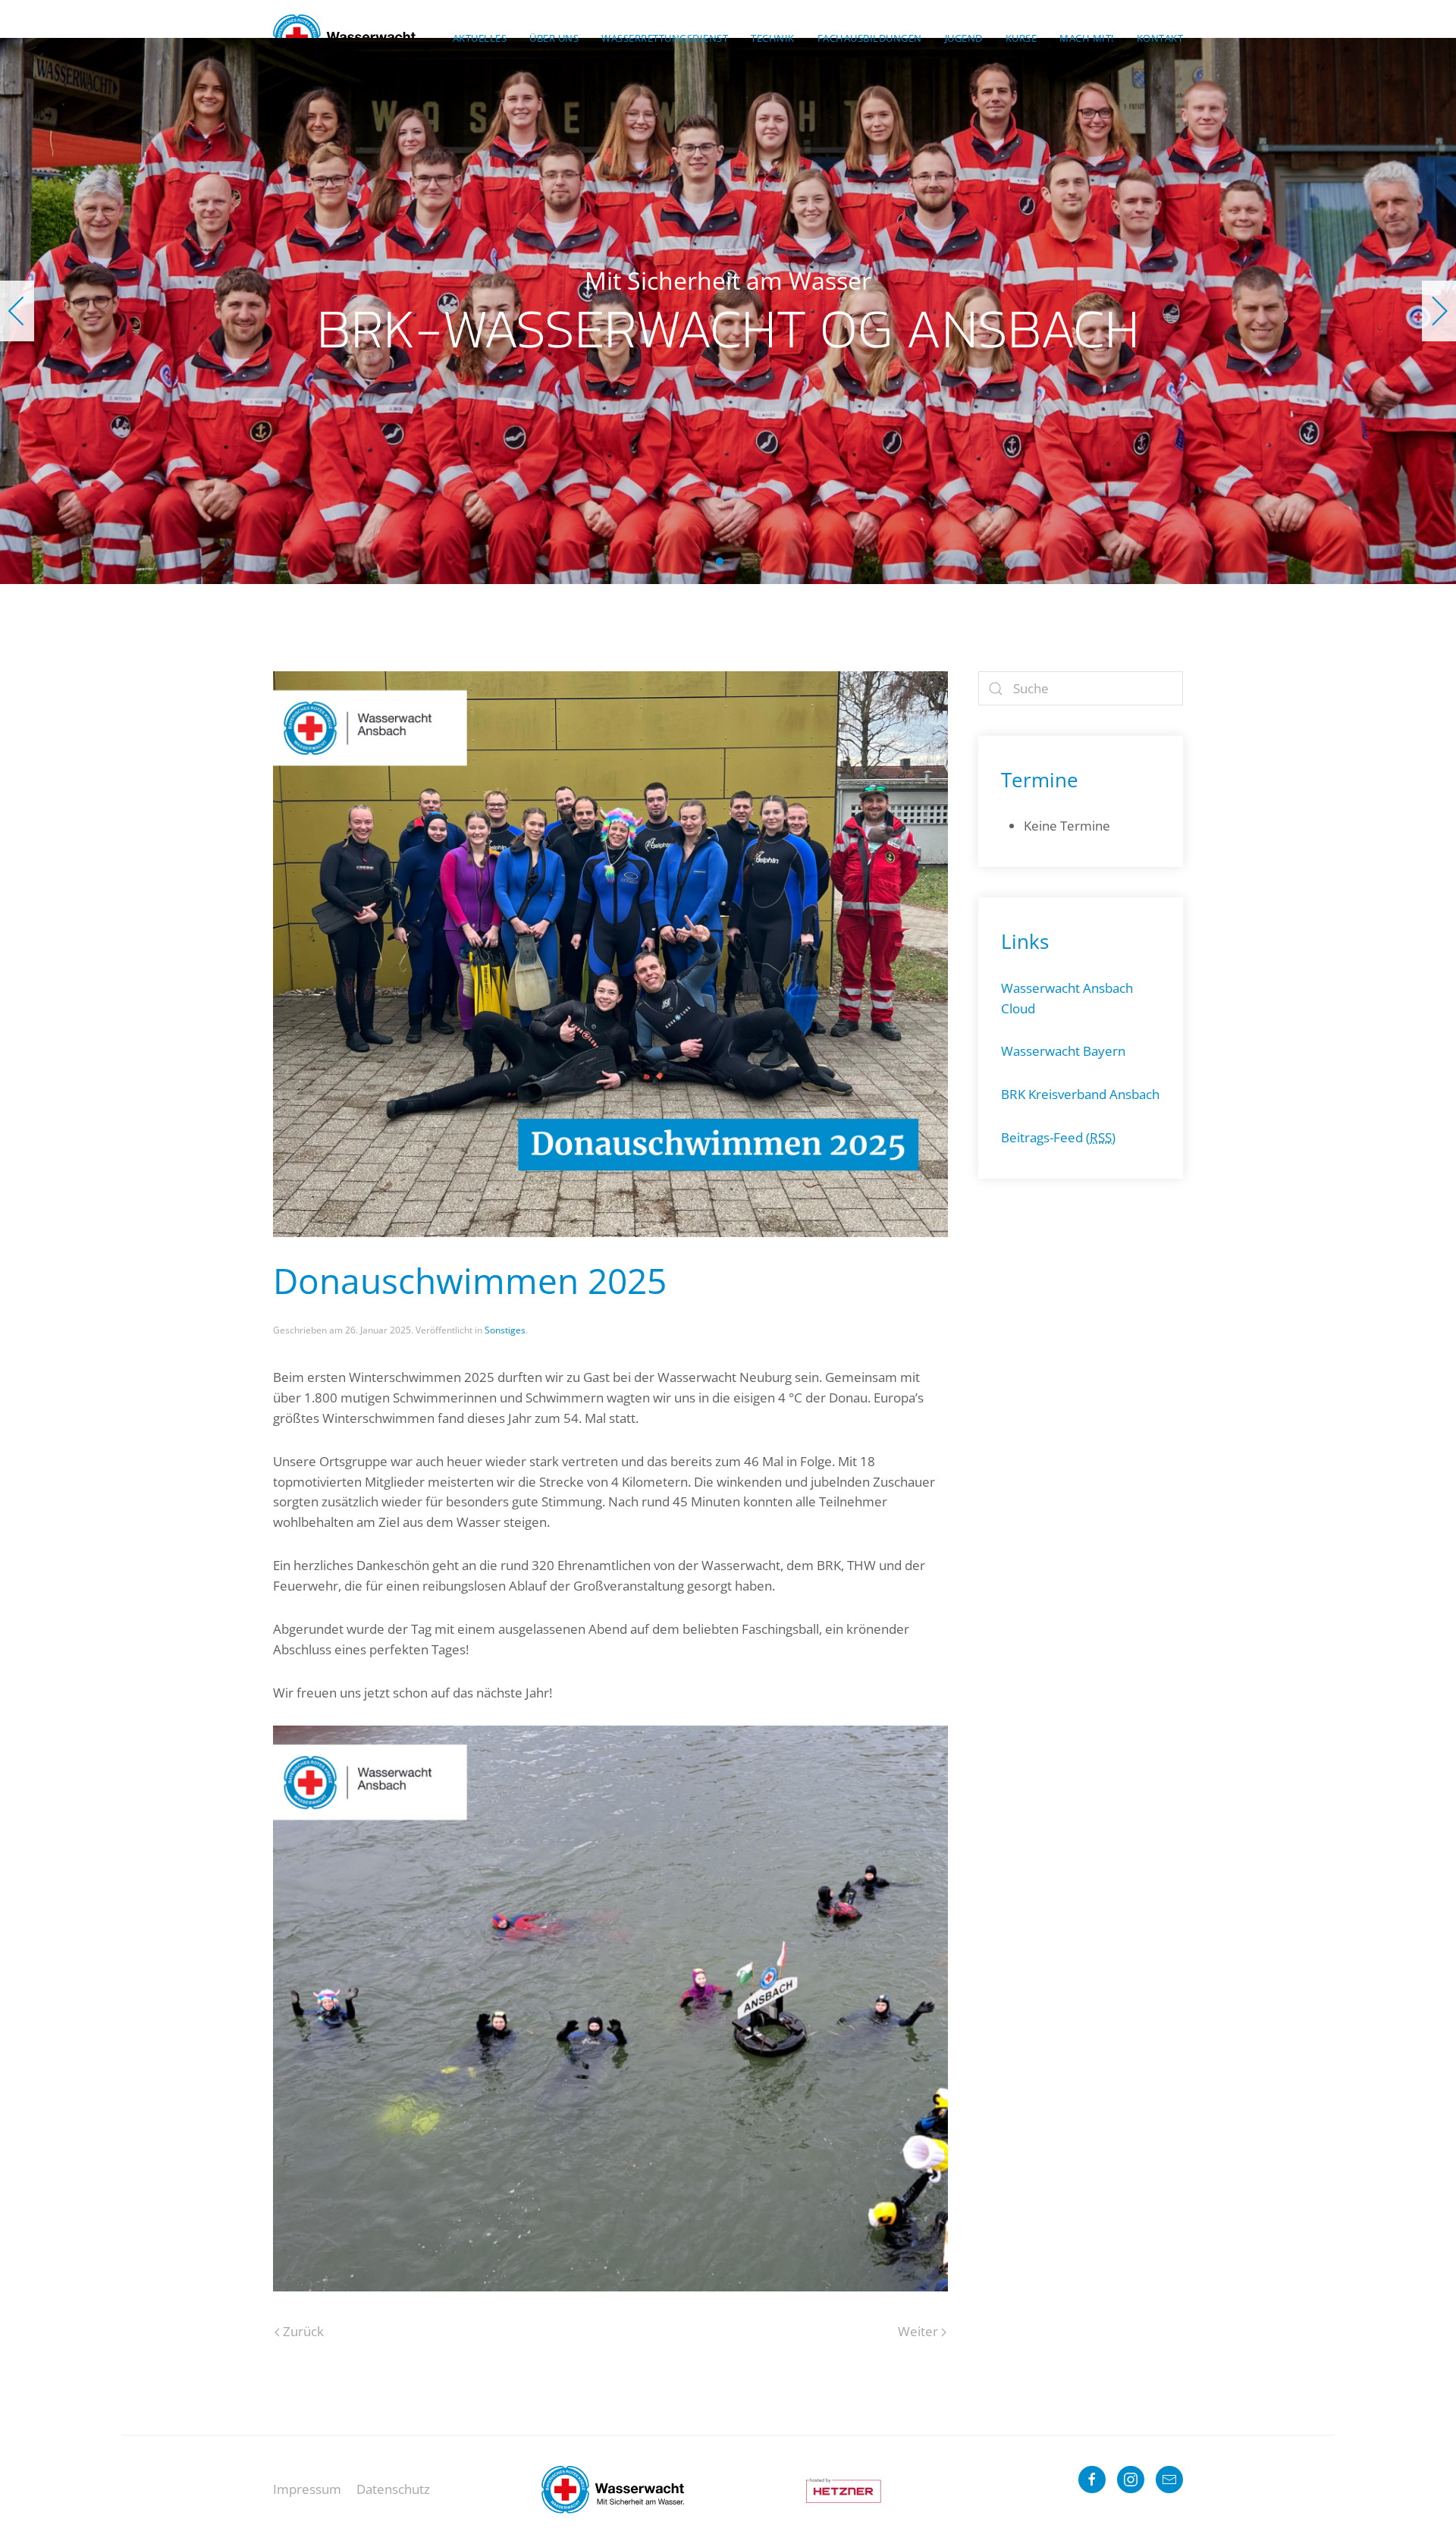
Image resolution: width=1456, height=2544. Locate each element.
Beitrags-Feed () (1058, 1137)
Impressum (307, 2489)
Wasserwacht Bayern (1063, 1051)
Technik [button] (773, 38)
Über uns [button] (554, 38)
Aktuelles (480, 38)
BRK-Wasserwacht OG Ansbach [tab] (720, 561)
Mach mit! (1087, 38)
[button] (17, 311)
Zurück (303, 2331)
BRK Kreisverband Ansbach (1080, 1094)
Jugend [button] (964, 38)
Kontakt (1160, 38)
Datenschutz (393, 2489)
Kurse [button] (1021, 38)
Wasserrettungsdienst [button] (665, 38)
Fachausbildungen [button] (870, 38)
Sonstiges (505, 1330)
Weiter (918, 2331)
